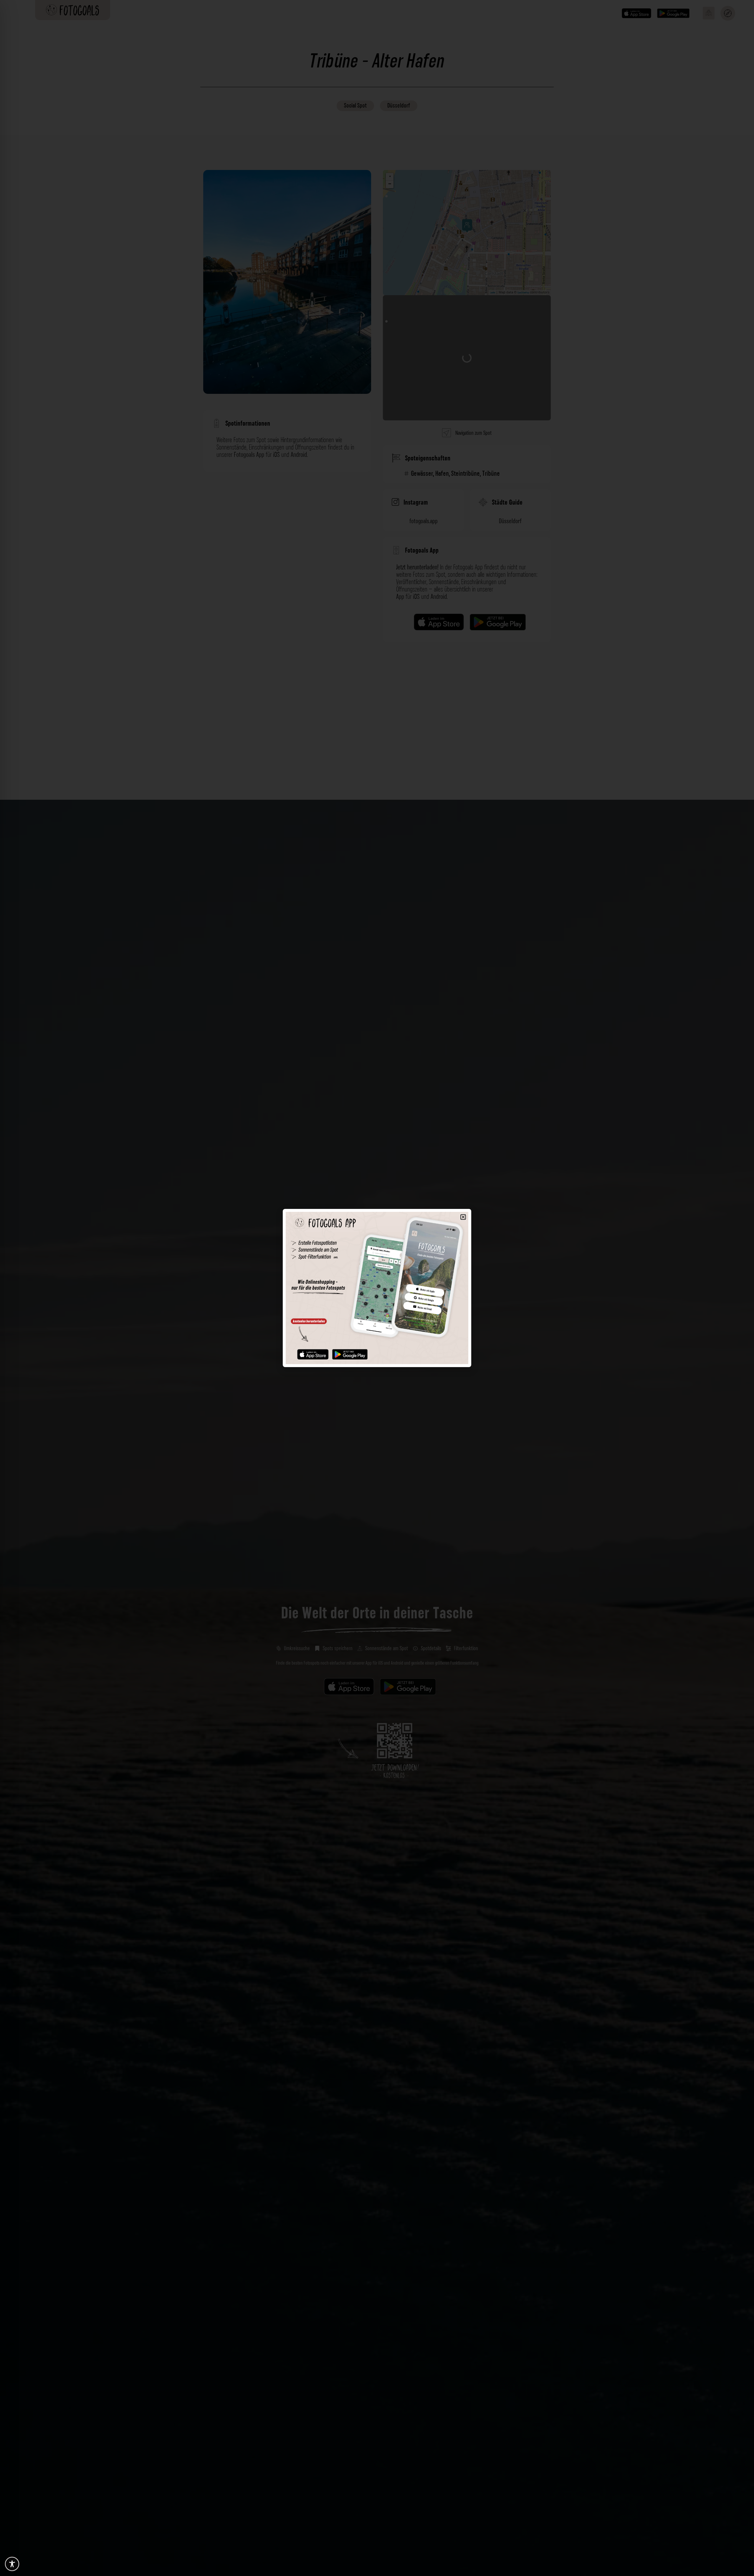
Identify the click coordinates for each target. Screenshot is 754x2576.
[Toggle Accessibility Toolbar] (12, 2564)
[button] (463, 1217)
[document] (377, 1288)
